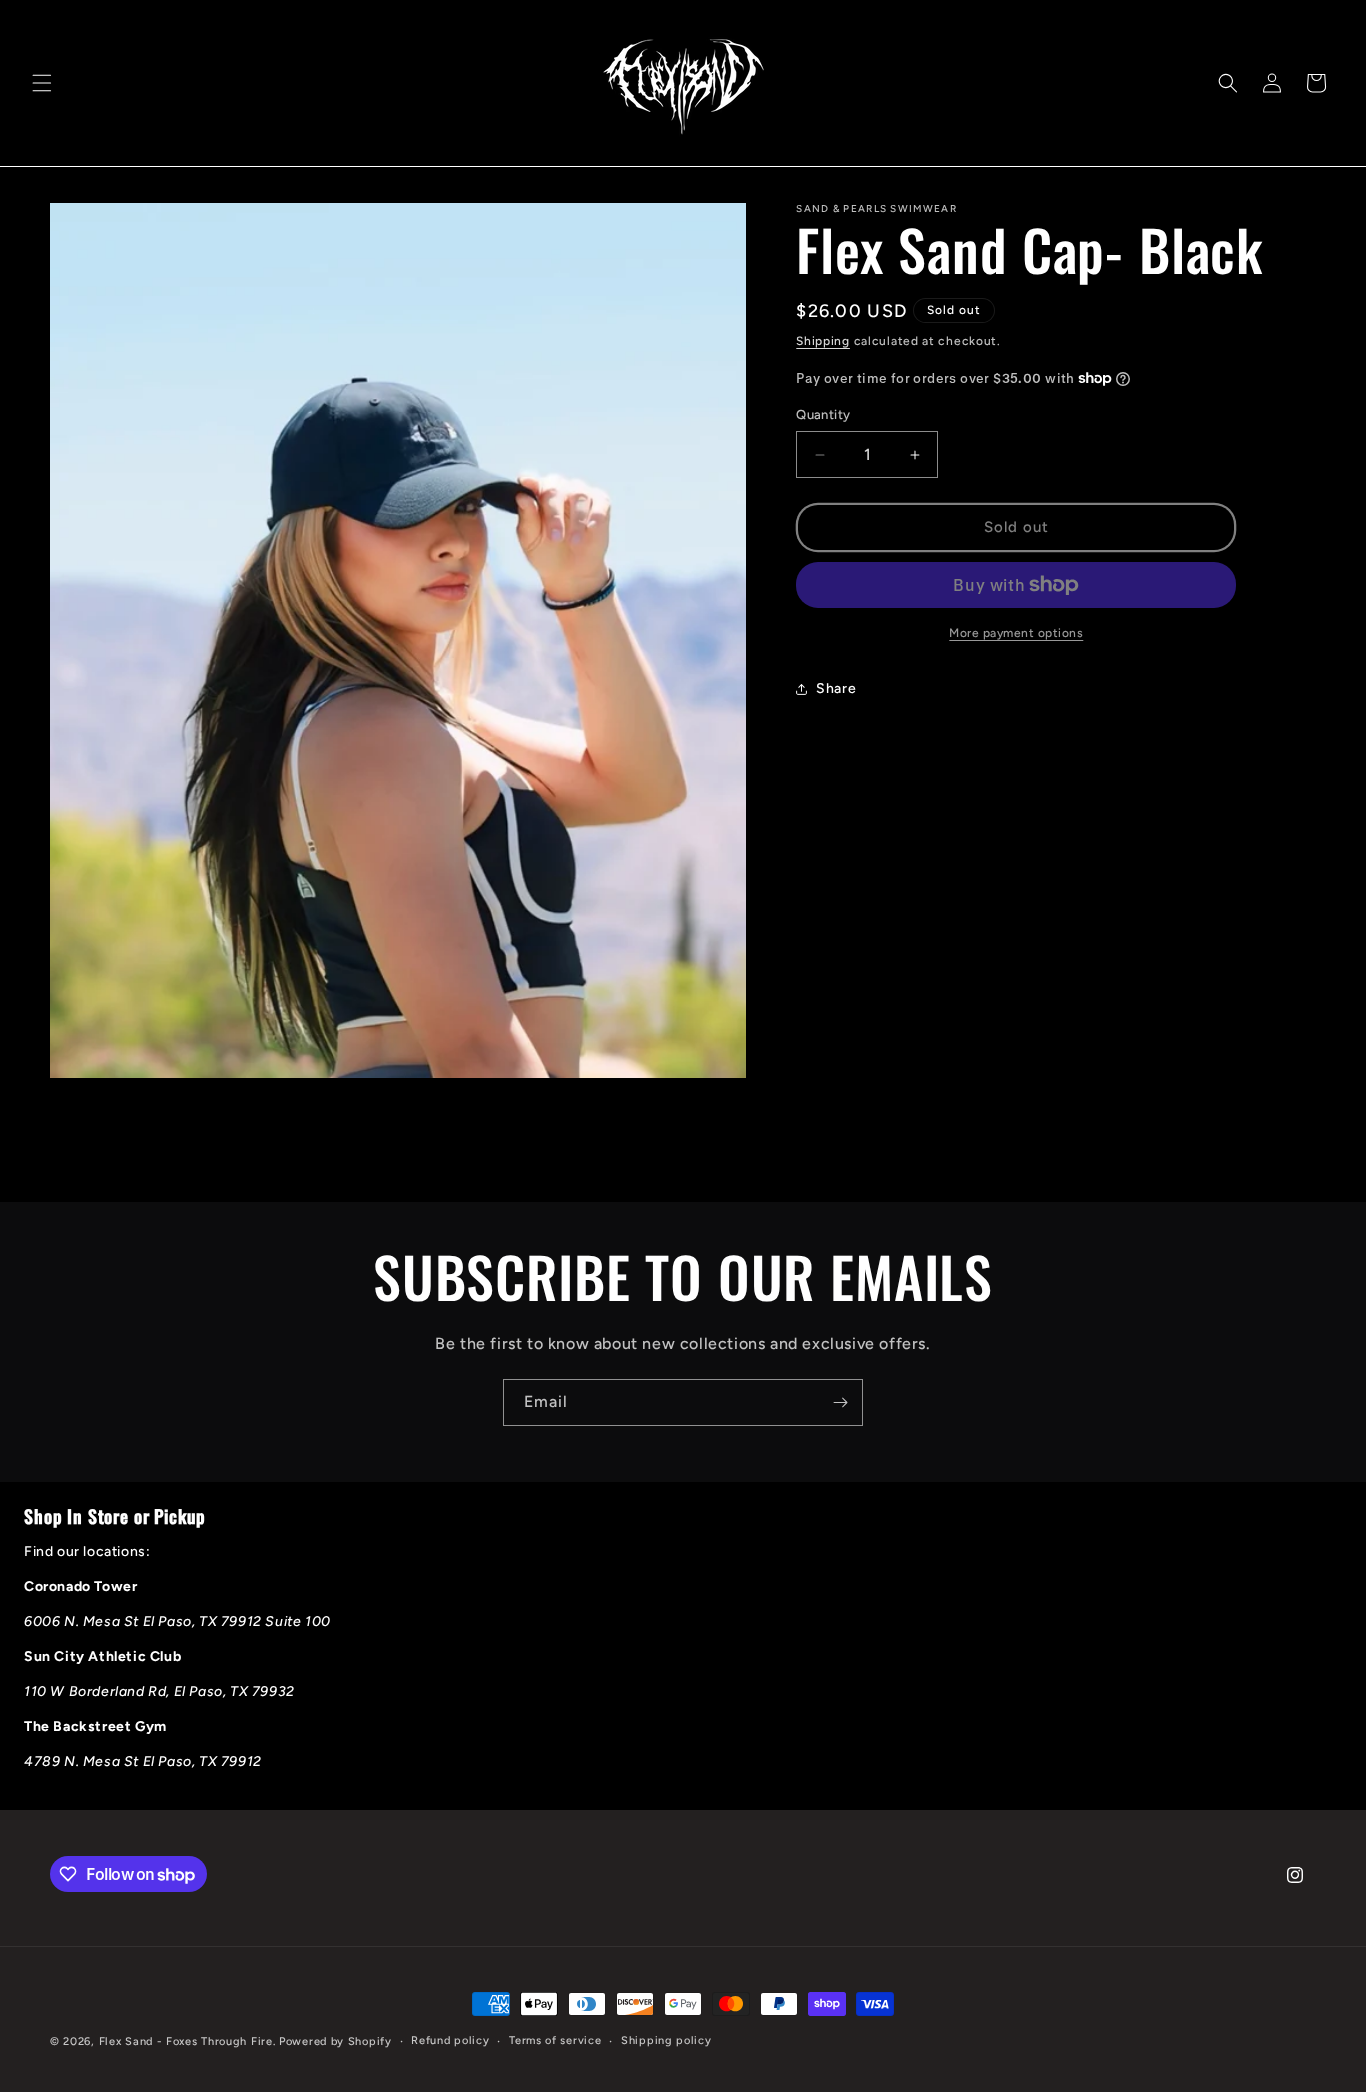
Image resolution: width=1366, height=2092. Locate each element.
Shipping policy (666, 2040)
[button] (42, 83)
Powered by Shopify (335, 2041)
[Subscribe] (840, 1402)
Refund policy (450, 2040)
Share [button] (836, 688)
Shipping (823, 341)
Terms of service (555, 2040)
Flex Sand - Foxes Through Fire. (187, 2041)
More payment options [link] (1016, 633)
